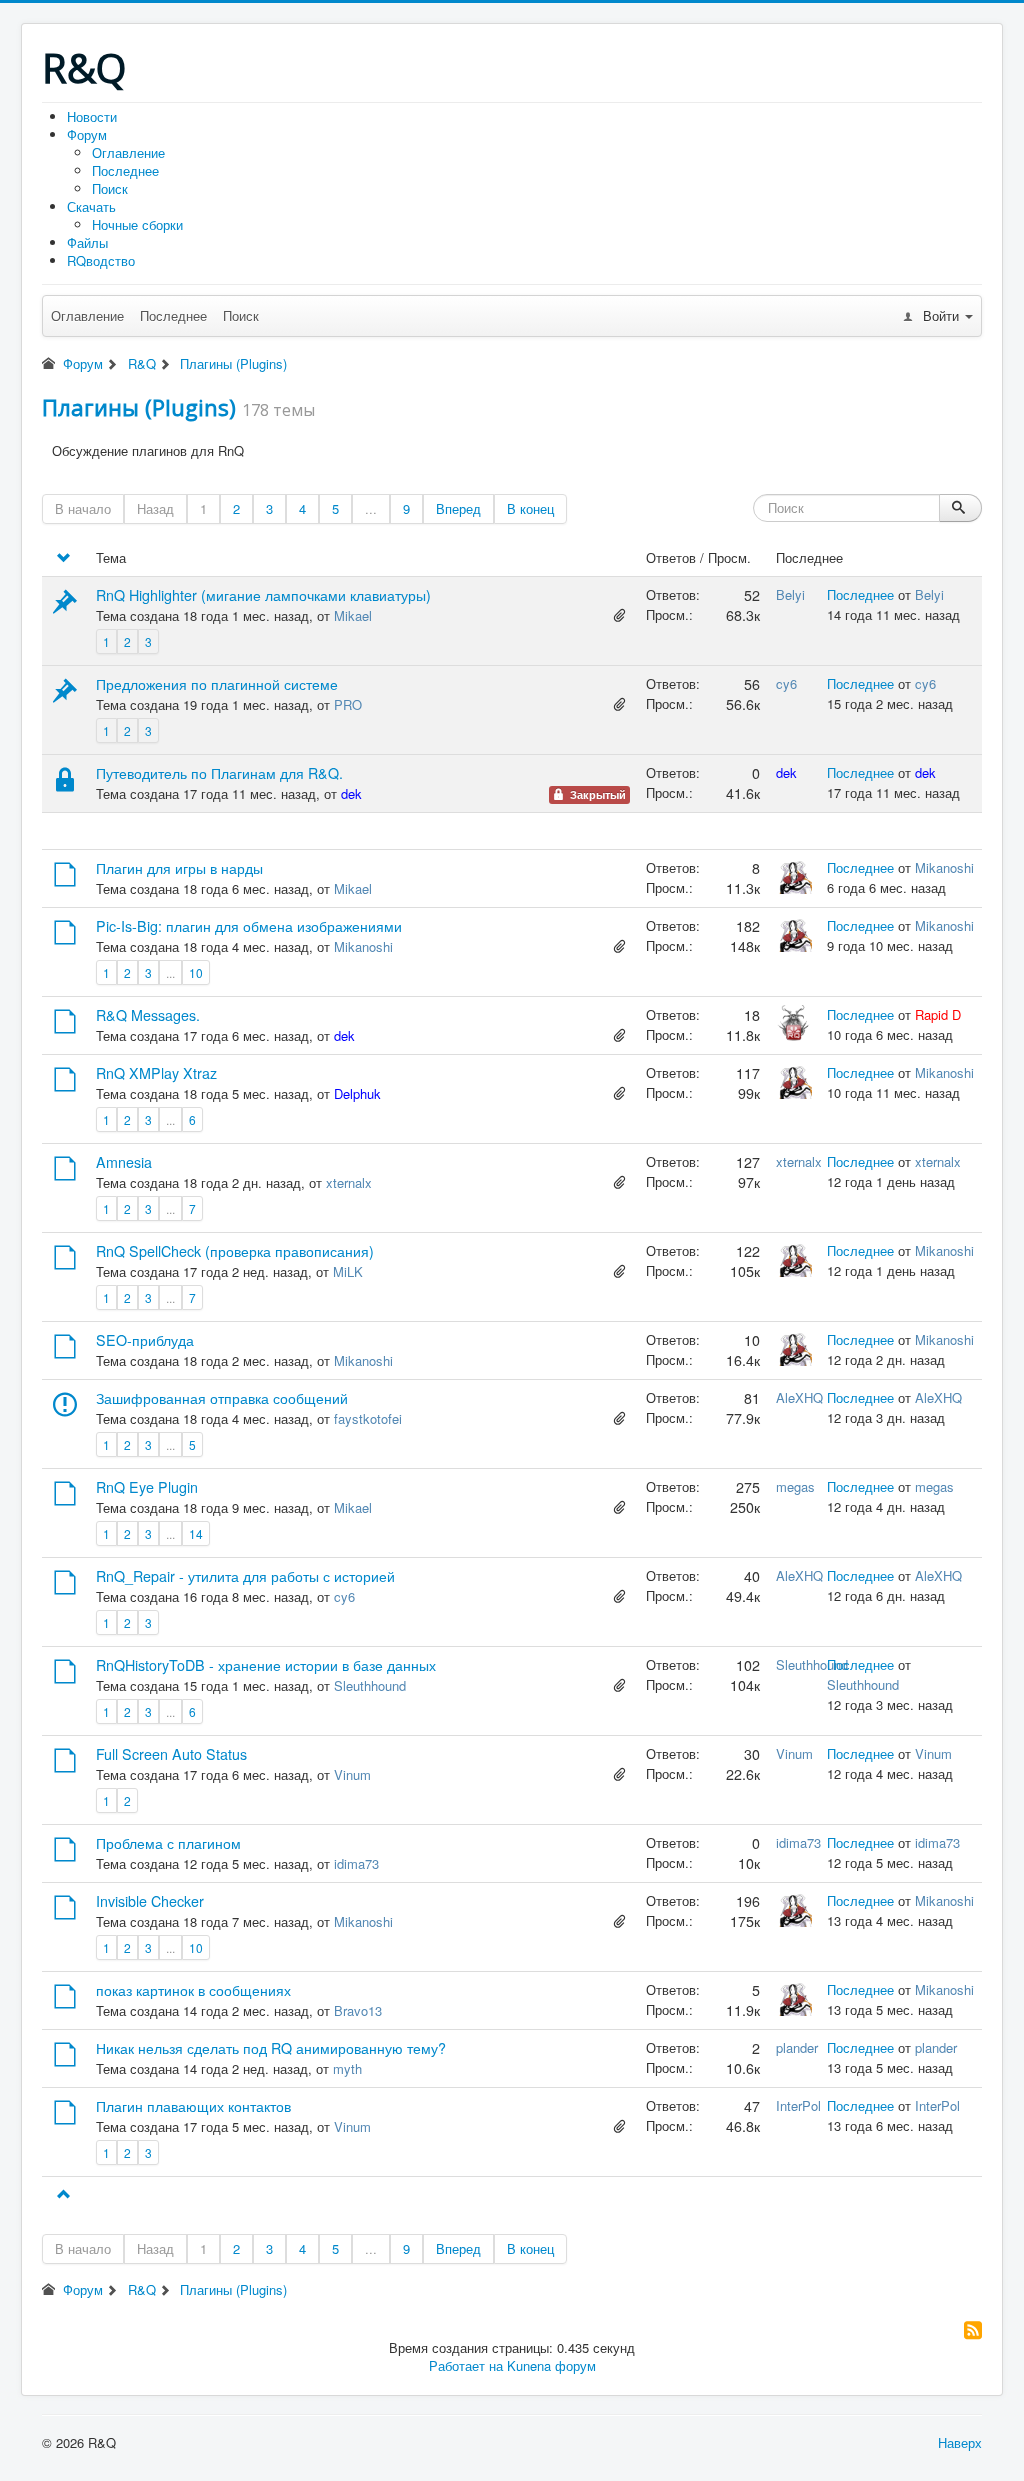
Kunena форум (551, 2365)
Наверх (960, 2442)
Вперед (458, 508)
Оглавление (128, 152)
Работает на (466, 2365)
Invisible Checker (150, 1901)
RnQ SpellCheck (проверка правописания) (235, 1251)
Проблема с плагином (168, 1843)
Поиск (110, 188)
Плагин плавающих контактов (193, 2106)
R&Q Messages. (148, 1015)
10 (196, 972)
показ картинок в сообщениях (193, 1990)
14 (196, 1533)
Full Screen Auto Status (171, 1754)
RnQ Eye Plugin (147, 1487)
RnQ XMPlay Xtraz (156, 1073)
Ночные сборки (137, 224)
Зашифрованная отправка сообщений (222, 1398)
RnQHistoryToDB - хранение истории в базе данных (266, 1665)
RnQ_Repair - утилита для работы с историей (245, 1576)
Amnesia (124, 1162)
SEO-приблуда (145, 1340)
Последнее (125, 170)
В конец (530, 508)
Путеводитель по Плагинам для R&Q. (219, 773)
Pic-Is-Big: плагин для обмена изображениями (249, 926)
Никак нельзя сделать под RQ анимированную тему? (271, 2048)
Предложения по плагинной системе (217, 684)
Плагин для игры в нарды (179, 868)
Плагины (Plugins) (139, 407)
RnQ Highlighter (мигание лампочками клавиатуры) (263, 595)
